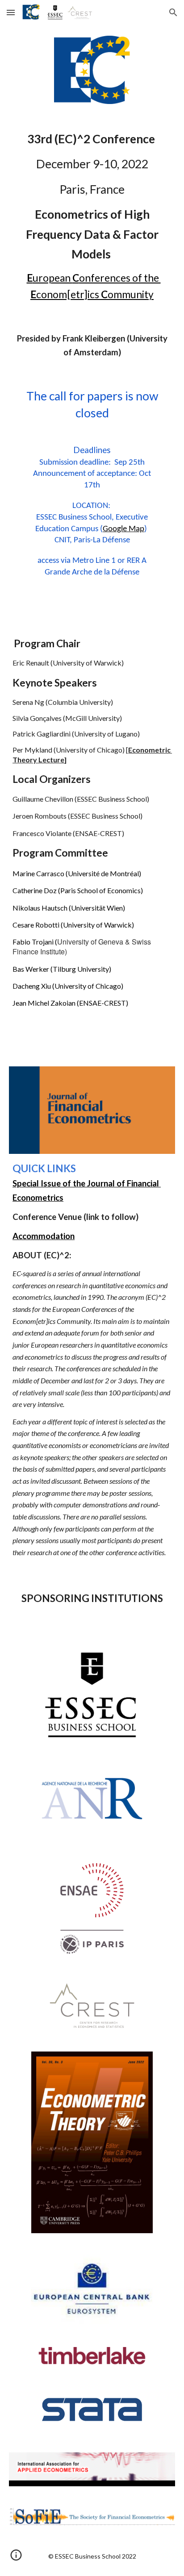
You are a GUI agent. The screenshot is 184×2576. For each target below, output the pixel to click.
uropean (52, 278)
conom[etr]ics (69, 294)
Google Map (123, 529)
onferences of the (120, 278)
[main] (92, 216)
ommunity (131, 294)
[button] (11, 12)
